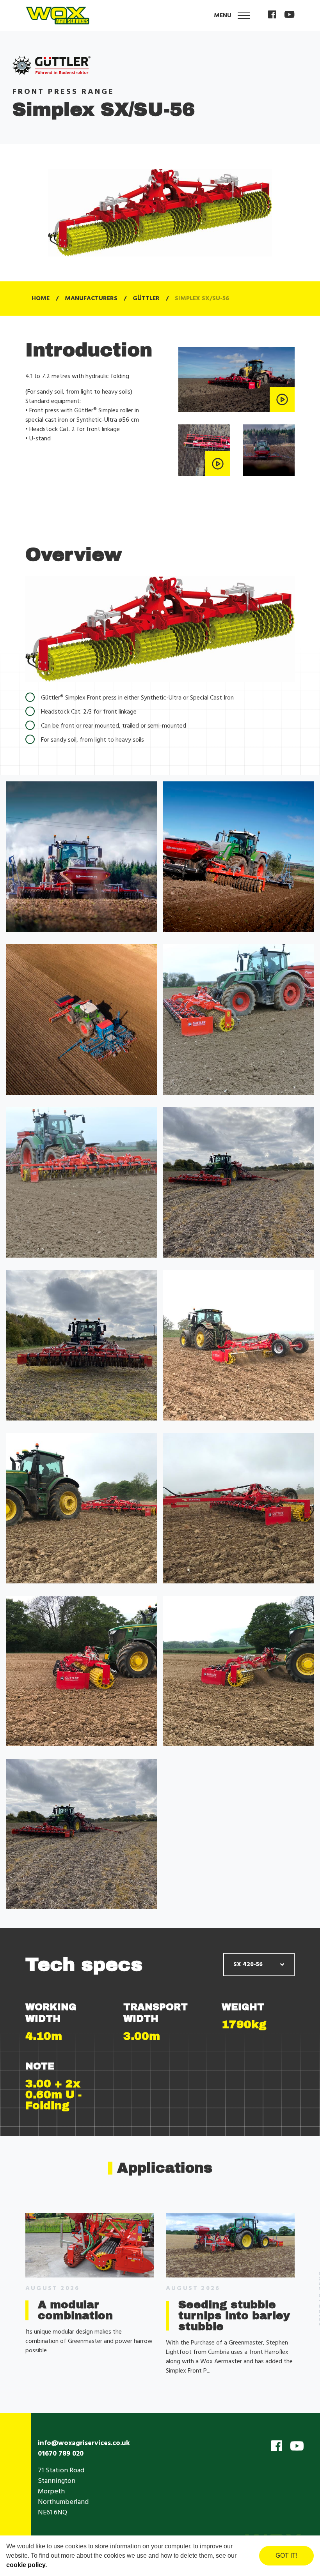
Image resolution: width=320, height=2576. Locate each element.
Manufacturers (91, 299)
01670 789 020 (61, 2454)
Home (41, 299)
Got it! (286, 2556)
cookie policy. (27, 2565)
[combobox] (259, 1965)
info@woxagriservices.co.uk (84, 2443)
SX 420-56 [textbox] (248, 1965)
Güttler (146, 299)
